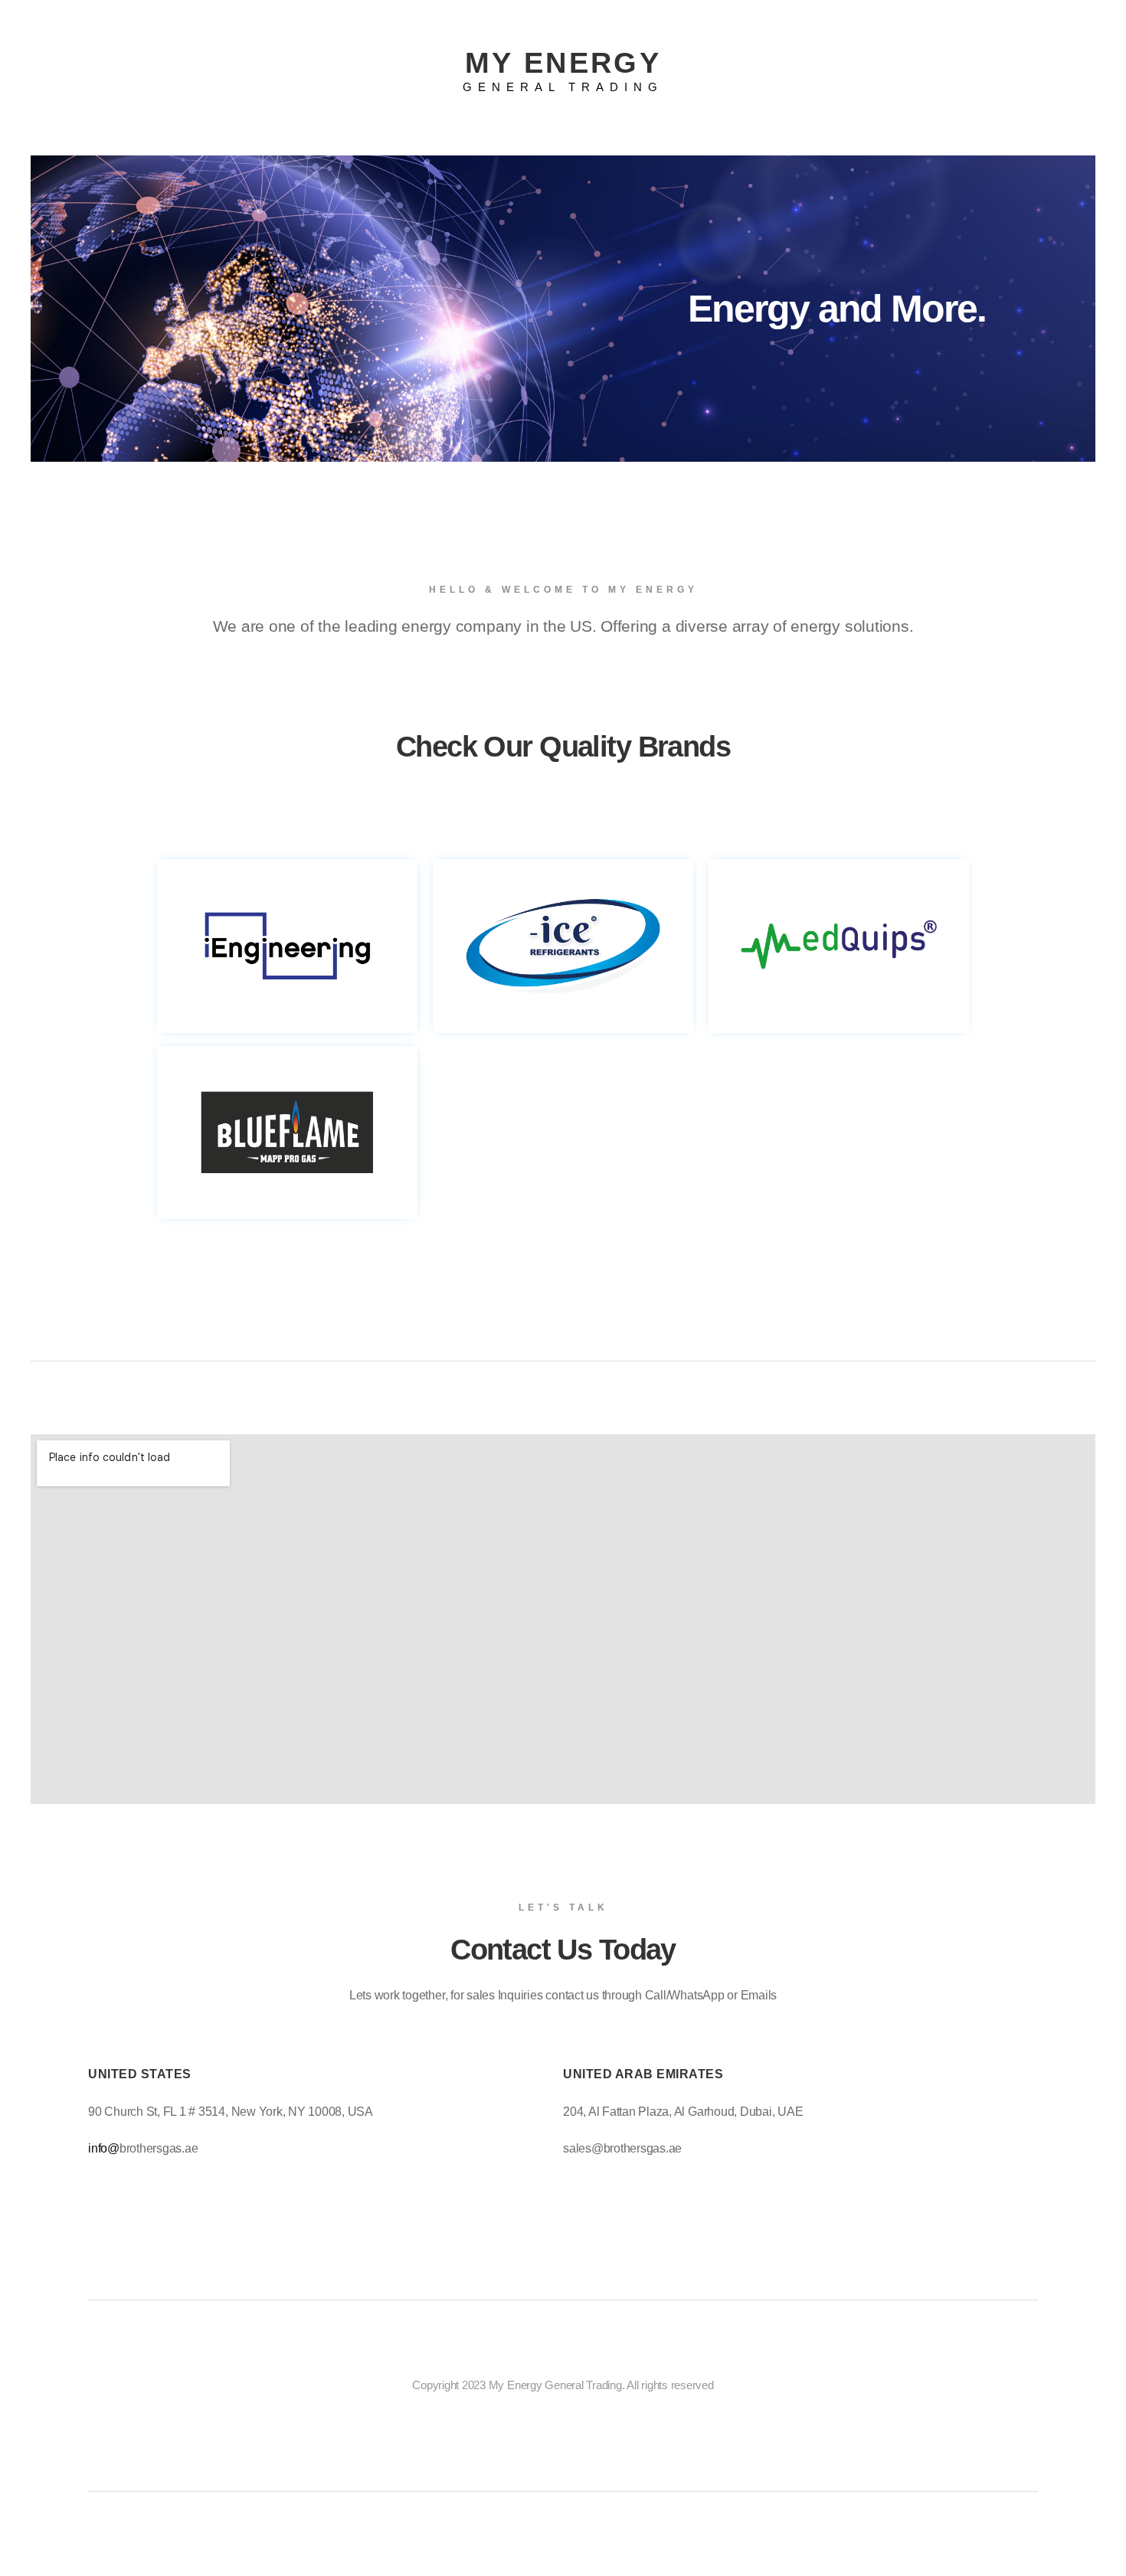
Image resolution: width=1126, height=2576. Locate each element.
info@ (104, 2148)
